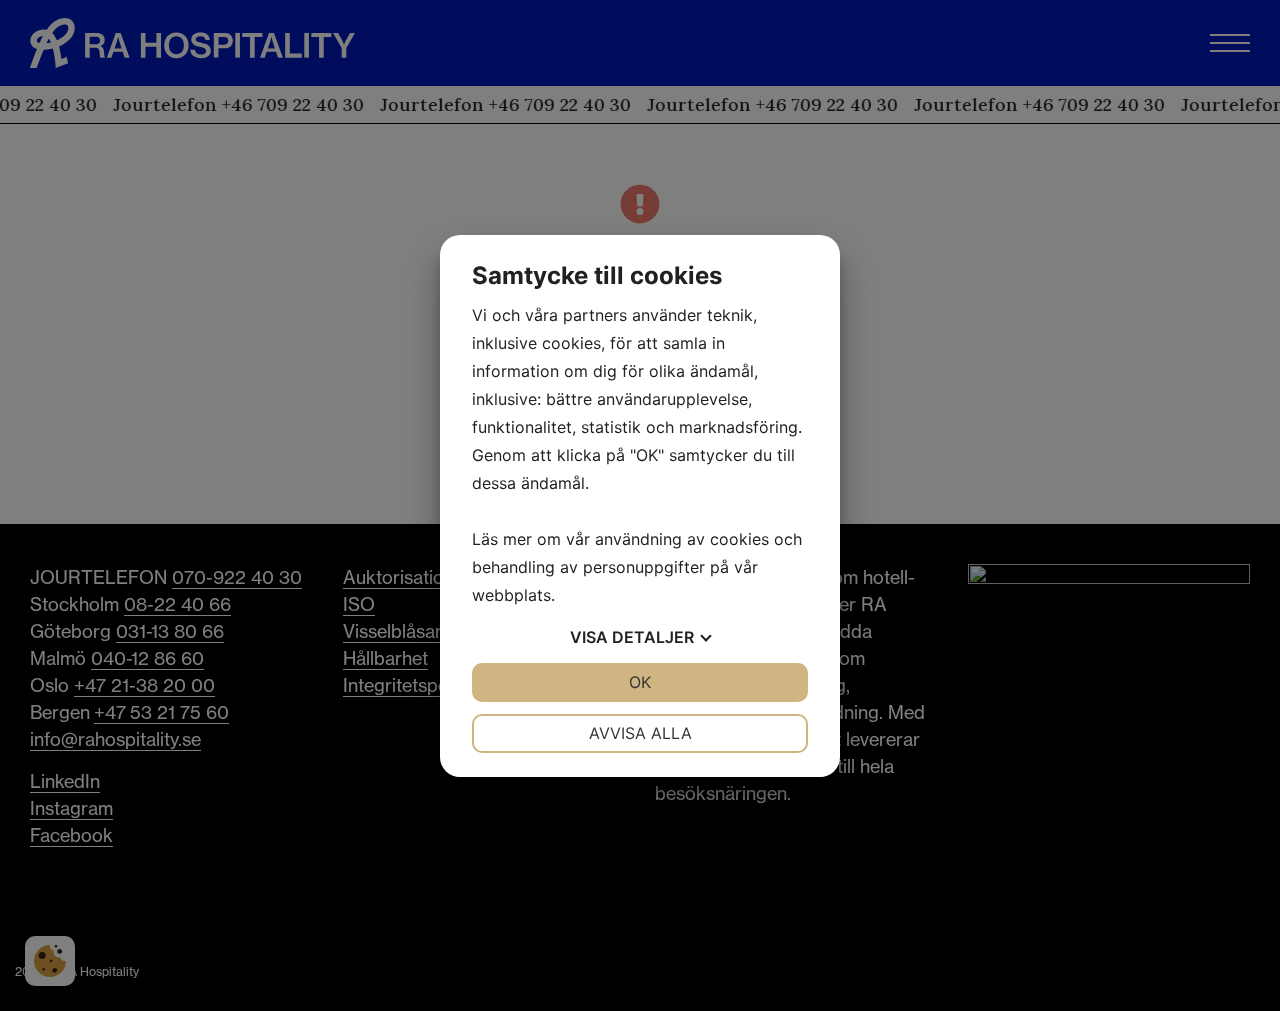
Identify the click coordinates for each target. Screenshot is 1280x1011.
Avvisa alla (640, 733)
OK (640, 682)
